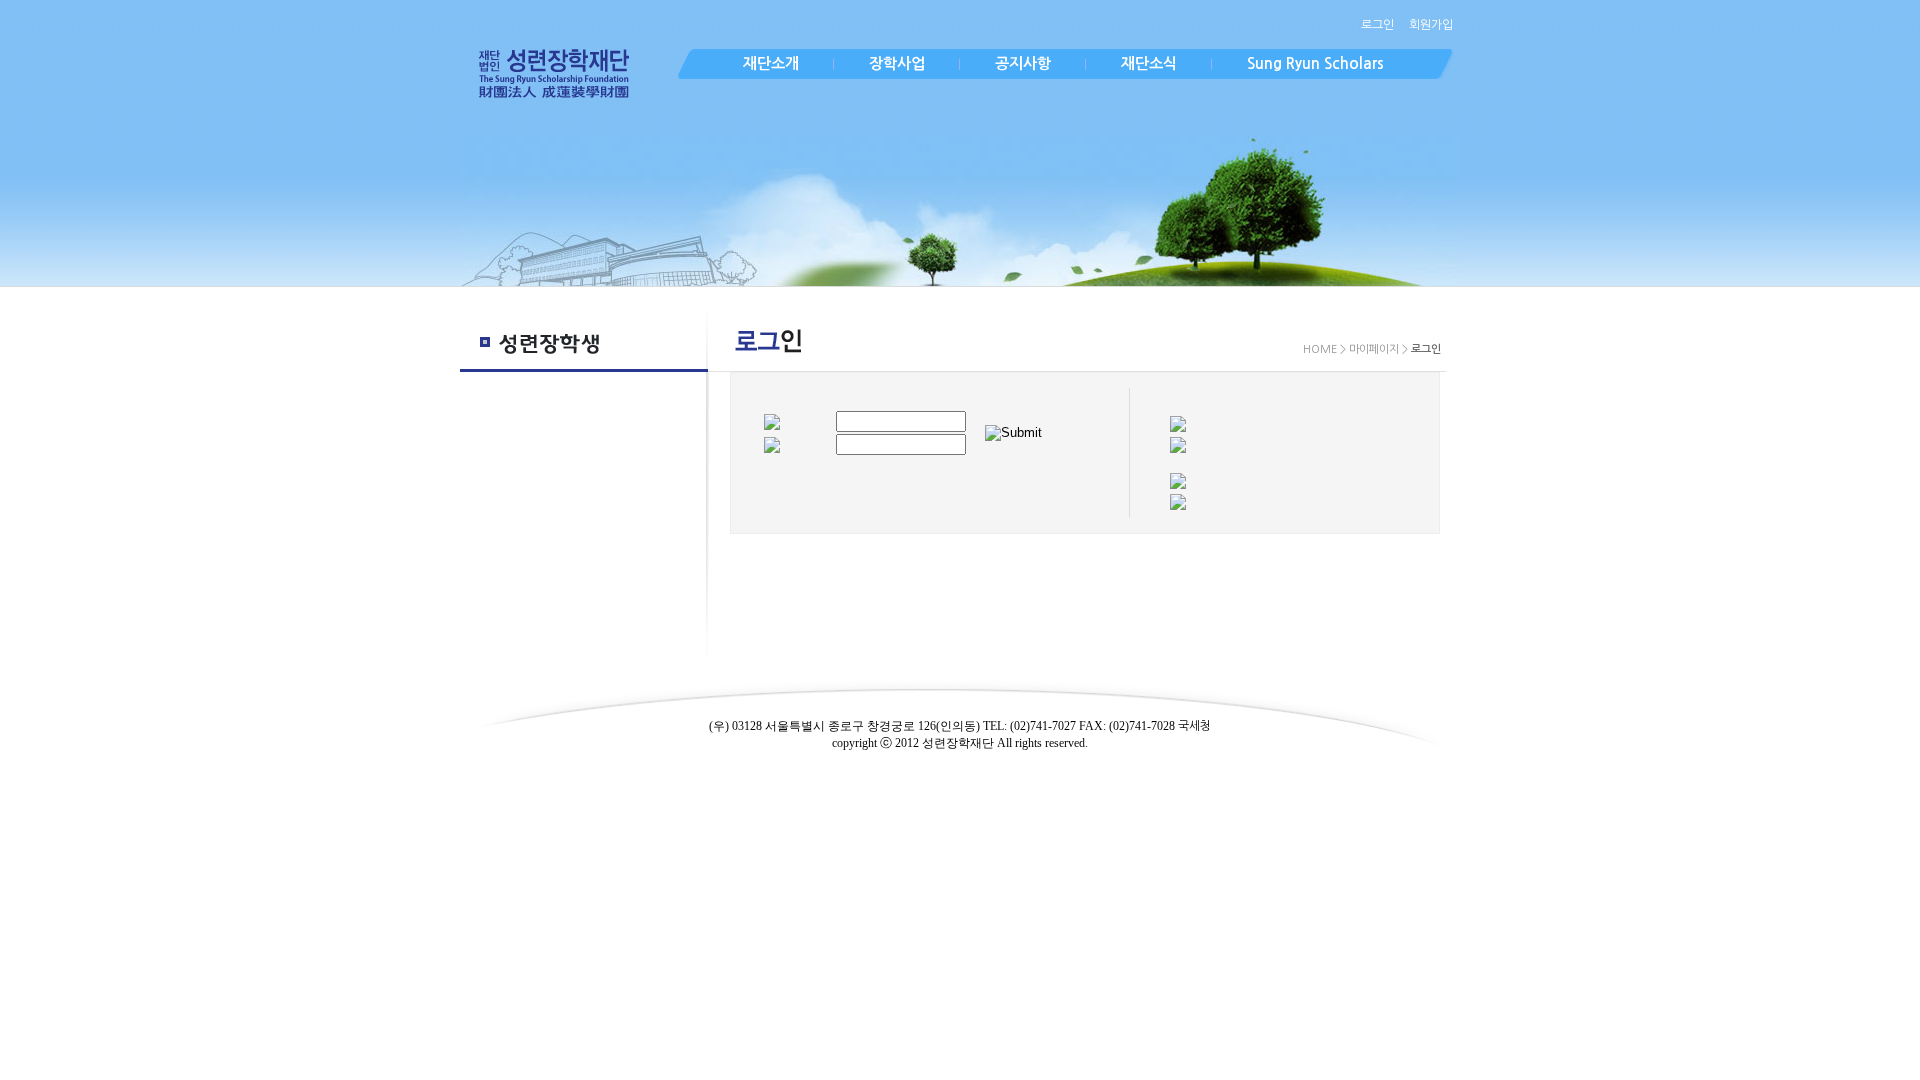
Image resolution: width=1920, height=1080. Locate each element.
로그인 (1377, 25)
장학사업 (897, 63)
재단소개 (771, 63)
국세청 (1194, 726)
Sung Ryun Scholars (1315, 63)
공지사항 (1023, 63)
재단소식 (1149, 63)
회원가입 (1431, 25)
